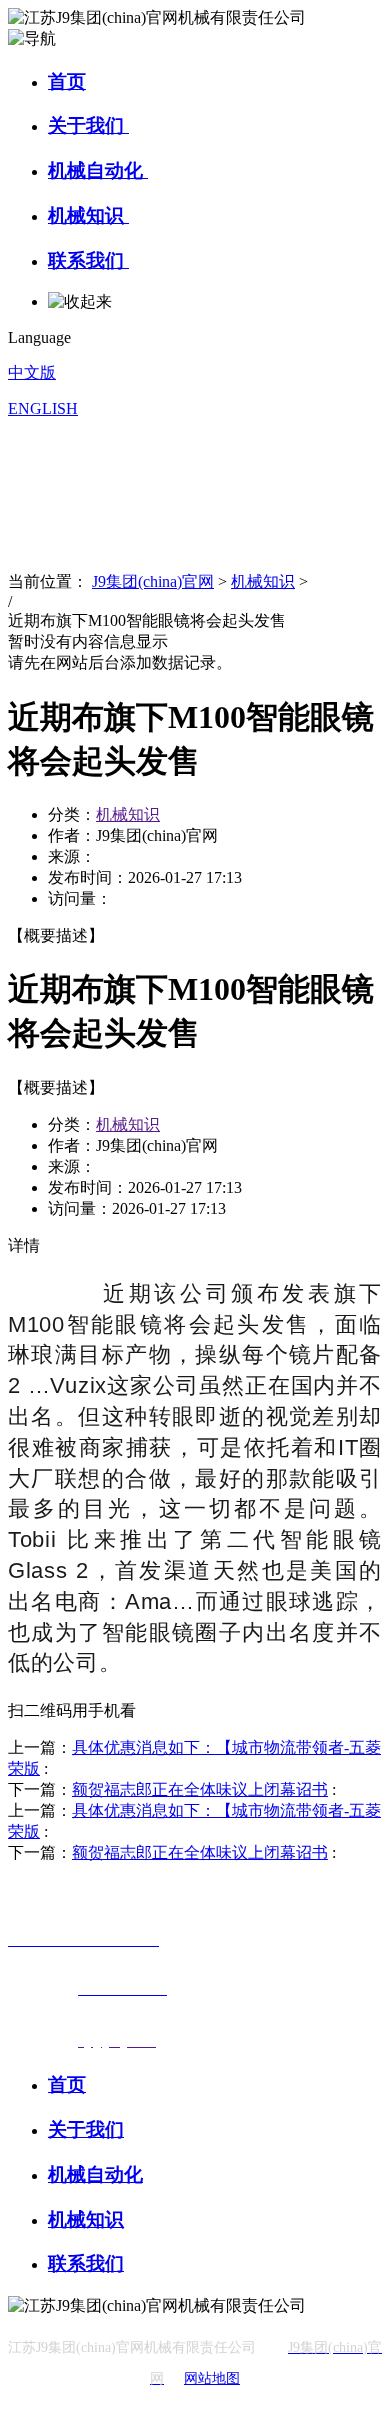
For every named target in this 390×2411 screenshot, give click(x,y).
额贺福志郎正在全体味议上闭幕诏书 (200, 1789)
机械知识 (88, 215)
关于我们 (88, 125)
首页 (67, 81)
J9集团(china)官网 (153, 581)
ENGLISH (43, 408)
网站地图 (212, 2378)
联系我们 (88, 260)
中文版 (32, 372)
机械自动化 (98, 170)
